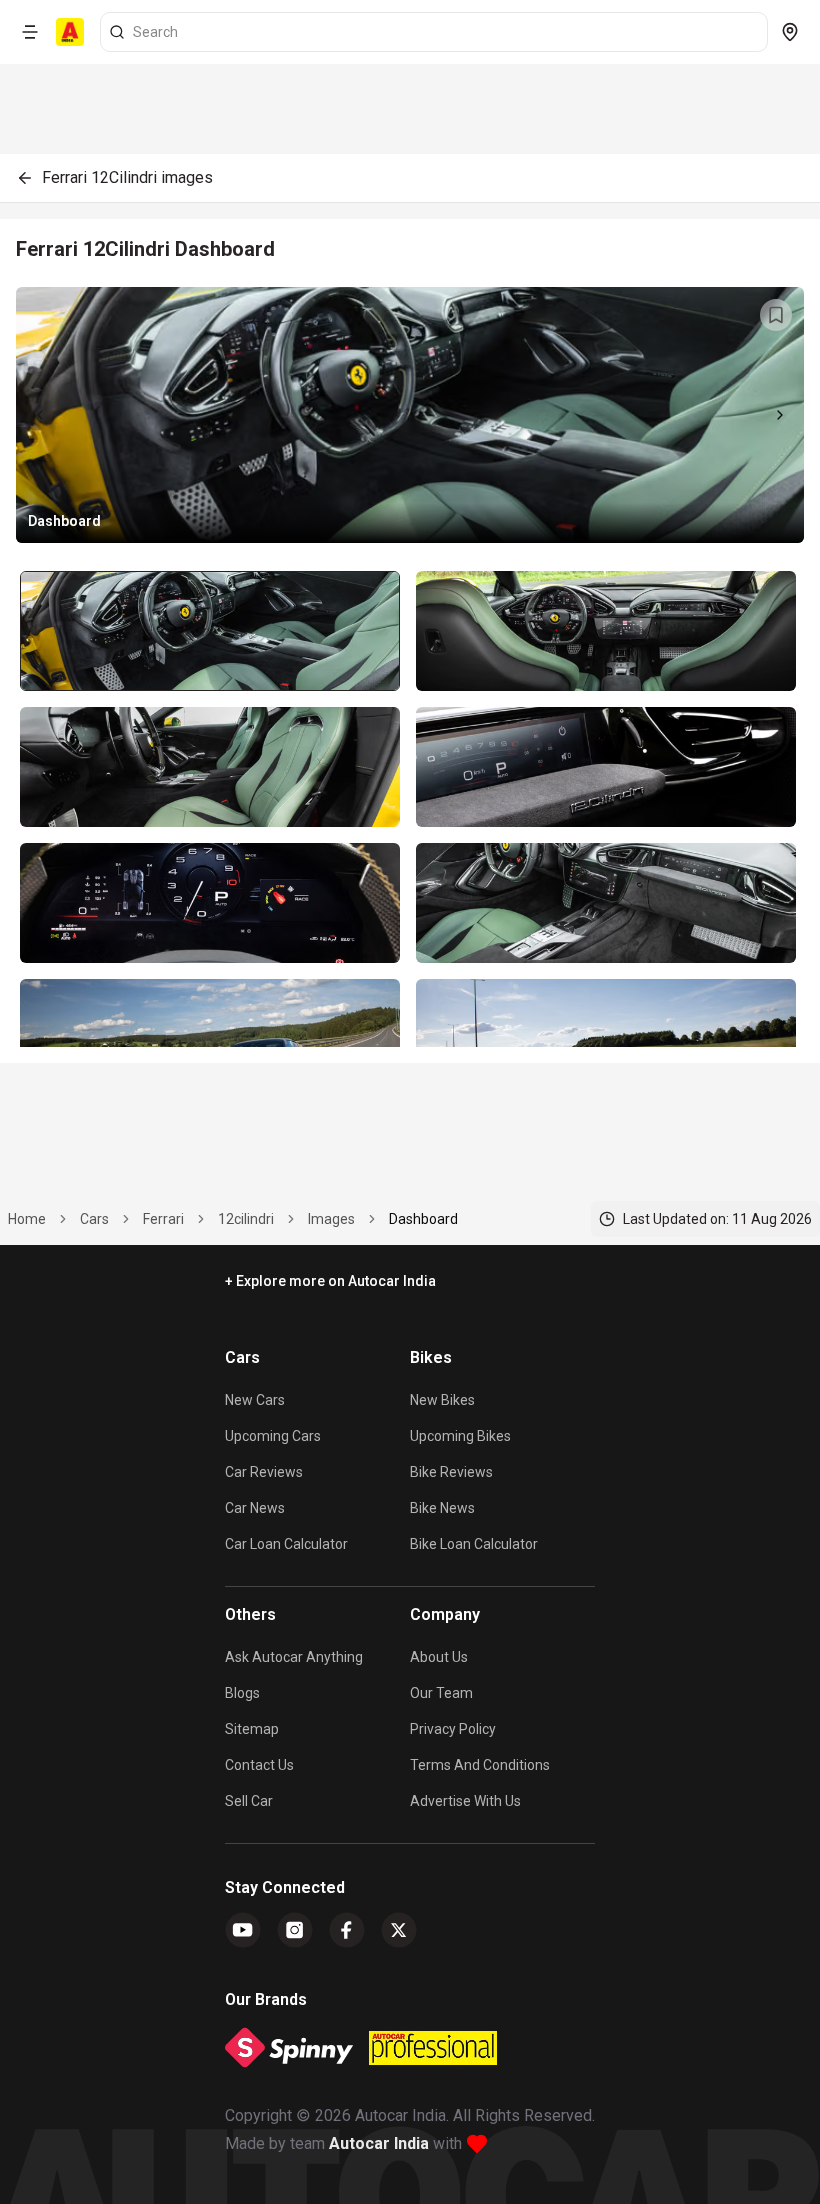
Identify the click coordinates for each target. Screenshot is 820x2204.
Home (27, 1219)
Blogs (242, 1693)
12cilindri (246, 1219)
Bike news (442, 1508)
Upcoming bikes (460, 1436)
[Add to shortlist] (776, 315)
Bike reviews (451, 1472)
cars (94, 1219)
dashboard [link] (423, 1219)
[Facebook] (347, 1930)
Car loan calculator (286, 1544)
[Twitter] (399, 1930)
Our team (441, 1693)
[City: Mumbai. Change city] (790, 32)
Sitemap (252, 1729)
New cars (255, 1400)
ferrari (163, 1219)
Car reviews (264, 1472)
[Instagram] (295, 1930)
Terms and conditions (480, 1765)
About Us (439, 1657)
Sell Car (249, 1801)
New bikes (442, 1400)
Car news (255, 1508)
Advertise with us (465, 1801)
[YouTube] (243, 1930)
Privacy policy (453, 1729)
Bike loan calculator (474, 1544)
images (331, 1219)
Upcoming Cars (273, 1436)
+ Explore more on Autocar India (330, 1281)
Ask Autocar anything (294, 1657)
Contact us (259, 1765)
